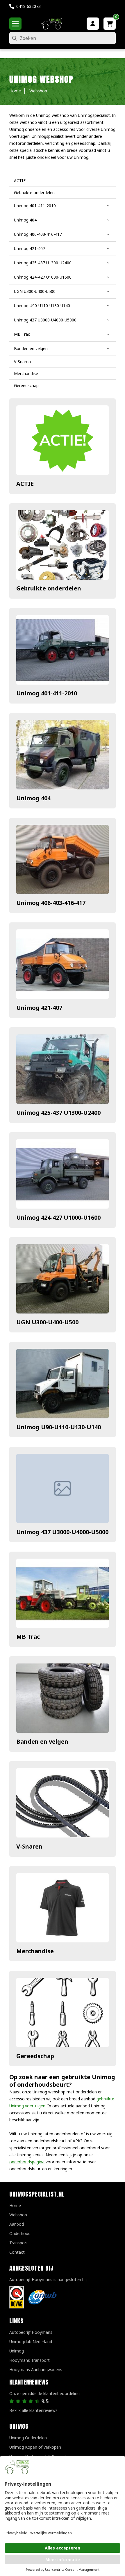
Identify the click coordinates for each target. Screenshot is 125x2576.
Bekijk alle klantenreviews (33, 2410)
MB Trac (28, 1637)
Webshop (18, 2215)
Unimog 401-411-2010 (47, 693)
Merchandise (35, 1951)
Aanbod (17, 2224)
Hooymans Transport (30, 2360)
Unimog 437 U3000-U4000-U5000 (62, 1532)
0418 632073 (28, 6)
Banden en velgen (42, 1741)
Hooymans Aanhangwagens (36, 2370)
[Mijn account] (93, 24)
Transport (19, 2243)
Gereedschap (35, 2056)
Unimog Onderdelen (28, 2438)
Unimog (17, 2351)
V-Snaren (29, 1846)
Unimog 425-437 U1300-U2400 (58, 1113)
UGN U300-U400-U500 (47, 1322)
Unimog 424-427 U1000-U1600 (58, 1217)
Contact (17, 2252)
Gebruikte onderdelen (49, 588)
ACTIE (25, 484)
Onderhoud (20, 2233)
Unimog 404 (33, 798)
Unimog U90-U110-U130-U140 (59, 1427)
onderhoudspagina (27, 2162)
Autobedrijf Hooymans (31, 2332)
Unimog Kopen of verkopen (35, 2447)
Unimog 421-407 (39, 1008)
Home (15, 2205)
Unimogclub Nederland (31, 2342)
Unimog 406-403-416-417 (51, 903)
